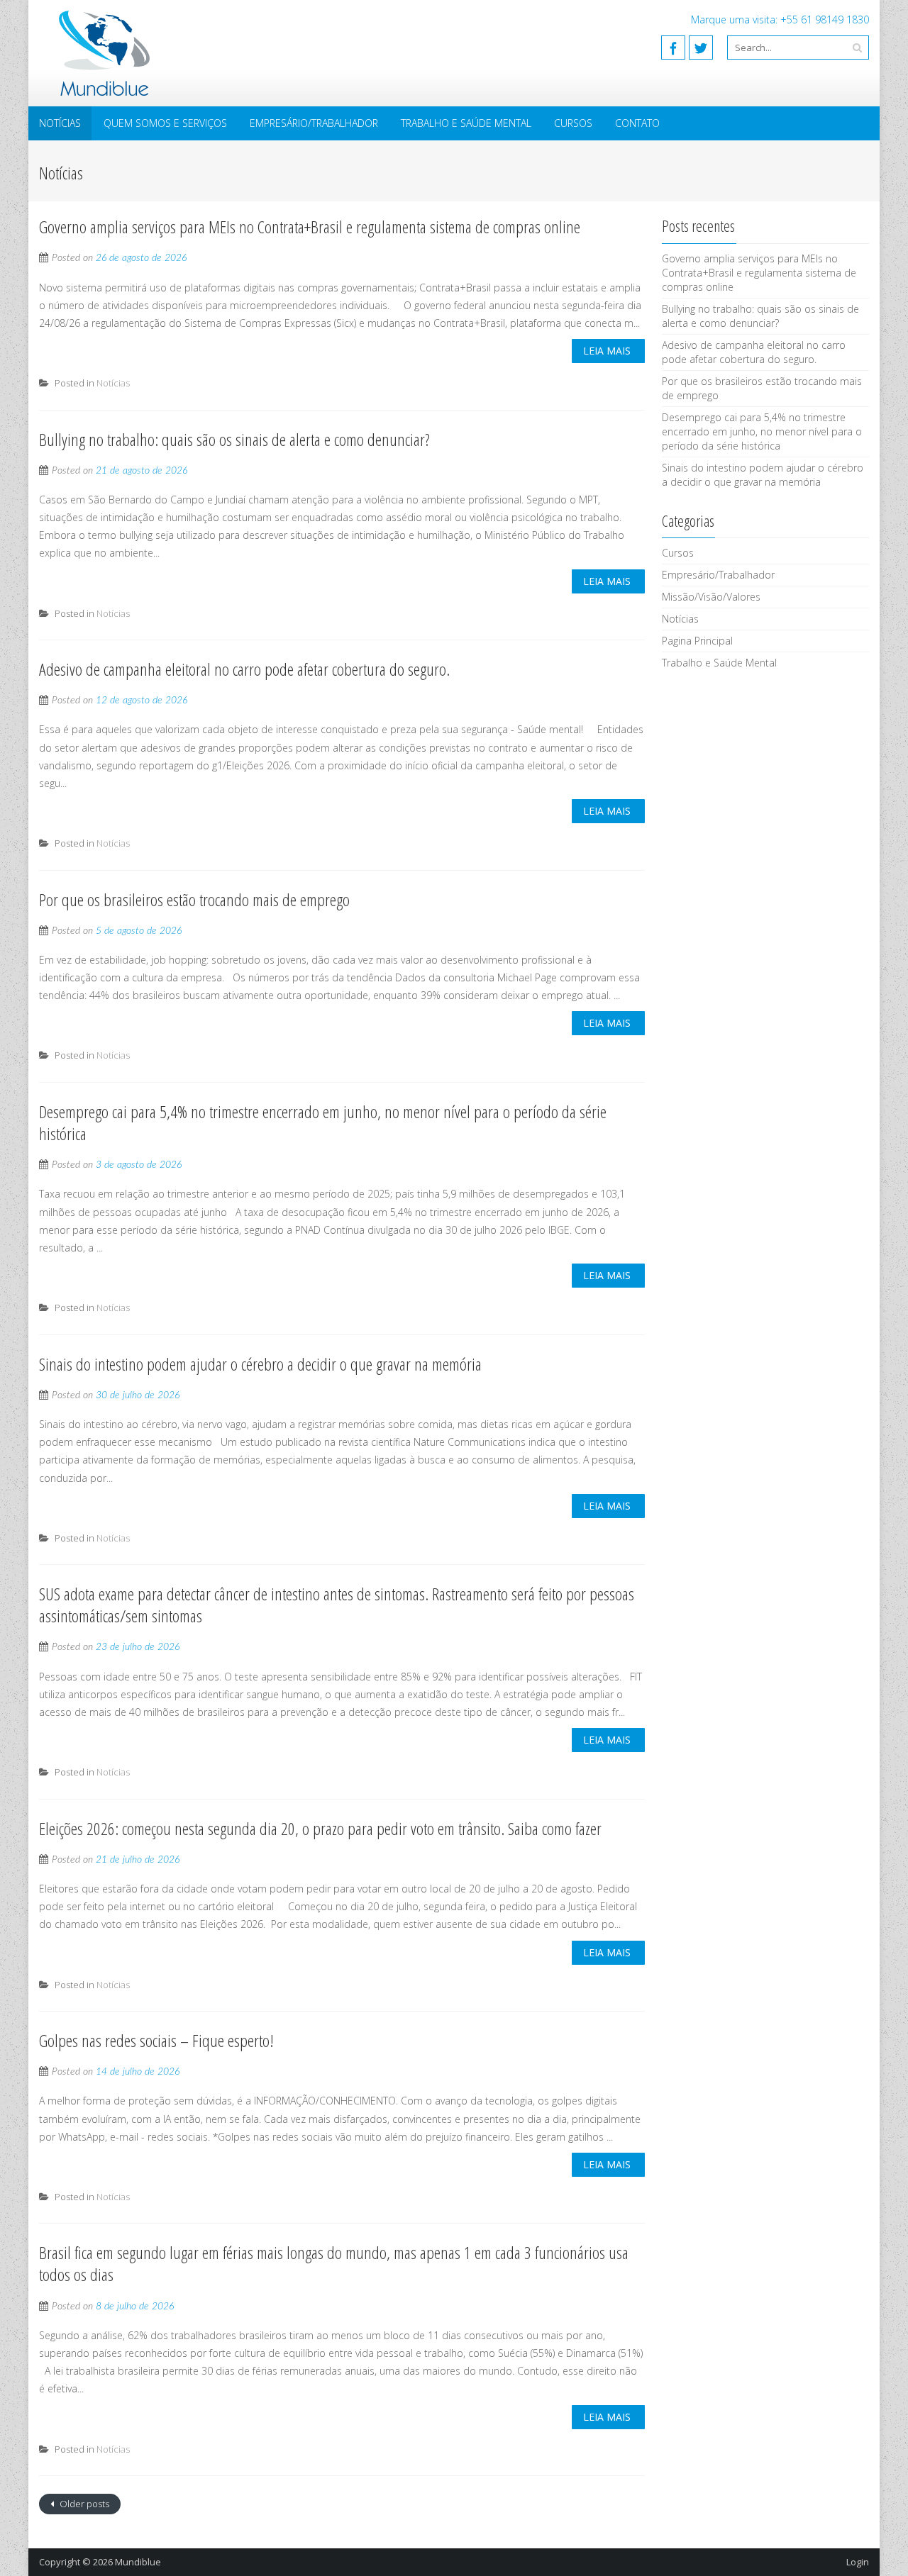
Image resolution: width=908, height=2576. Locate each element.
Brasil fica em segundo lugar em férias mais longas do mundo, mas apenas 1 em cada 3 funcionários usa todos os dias (334, 2263)
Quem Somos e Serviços (165, 123)
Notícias (60, 123)
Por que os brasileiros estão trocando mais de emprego (194, 899)
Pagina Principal (697, 641)
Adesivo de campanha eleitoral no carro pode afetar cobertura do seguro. (244, 669)
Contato (637, 123)
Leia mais (607, 351)
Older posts (83, 2504)
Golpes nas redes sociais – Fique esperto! (156, 2040)
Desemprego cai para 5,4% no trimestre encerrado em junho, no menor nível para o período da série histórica (323, 1122)
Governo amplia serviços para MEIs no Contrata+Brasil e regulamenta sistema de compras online (310, 227)
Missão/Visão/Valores (711, 597)
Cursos (573, 123)
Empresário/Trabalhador (314, 123)
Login (858, 2562)
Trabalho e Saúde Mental (466, 123)
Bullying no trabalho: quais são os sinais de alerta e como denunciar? (234, 439)
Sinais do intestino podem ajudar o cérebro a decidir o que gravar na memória (260, 1364)
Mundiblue (138, 2562)
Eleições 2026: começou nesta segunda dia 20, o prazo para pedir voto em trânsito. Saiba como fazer (320, 1828)
